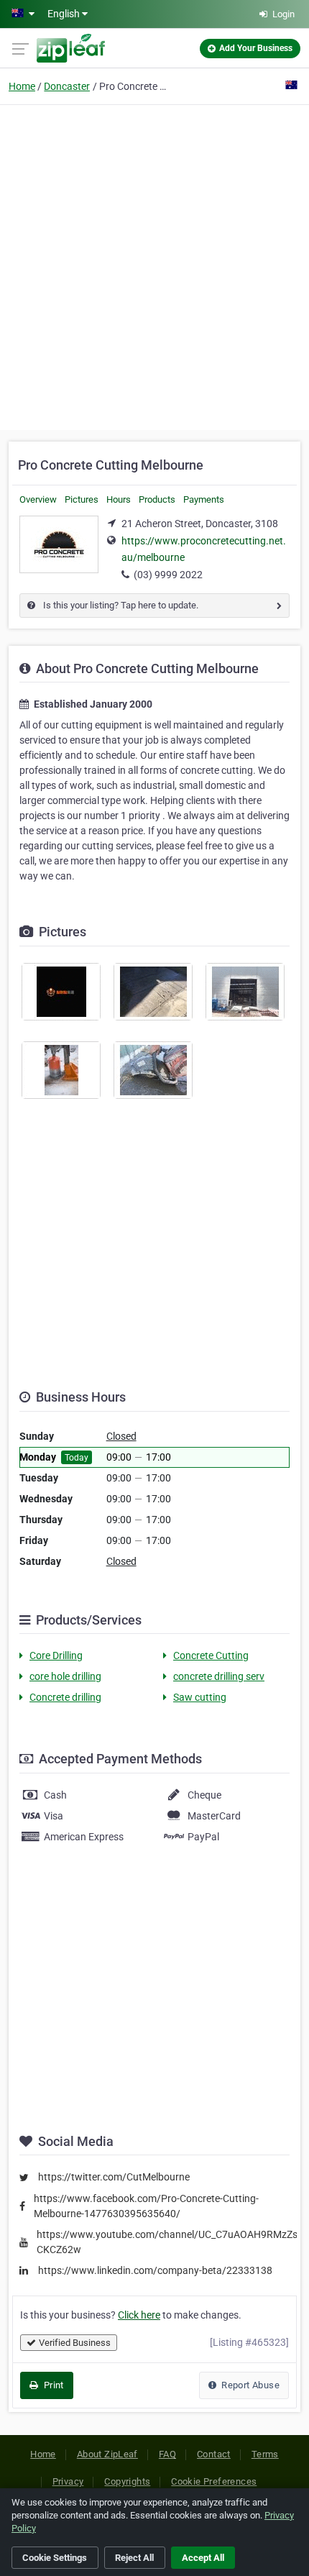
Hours (119, 499)
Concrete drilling (65, 1697)
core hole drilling (65, 1676)
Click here (139, 2315)
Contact (214, 2454)
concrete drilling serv (219, 1676)
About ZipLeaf (107, 2454)
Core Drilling (56, 1655)
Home (22, 86)
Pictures (82, 499)
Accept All (203, 2558)
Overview (38, 499)
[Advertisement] (154, 265)
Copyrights (127, 2481)
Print (52, 2385)
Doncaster (67, 86)
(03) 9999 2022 (168, 575)
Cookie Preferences (214, 2481)
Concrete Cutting (211, 1655)
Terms (265, 2454)
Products (157, 499)
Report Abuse (249, 2385)
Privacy (68, 2481)
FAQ (167, 2454)
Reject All (134, 2558)
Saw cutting (200, 1697)
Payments (204, 499)
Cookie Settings (55, 2558)
